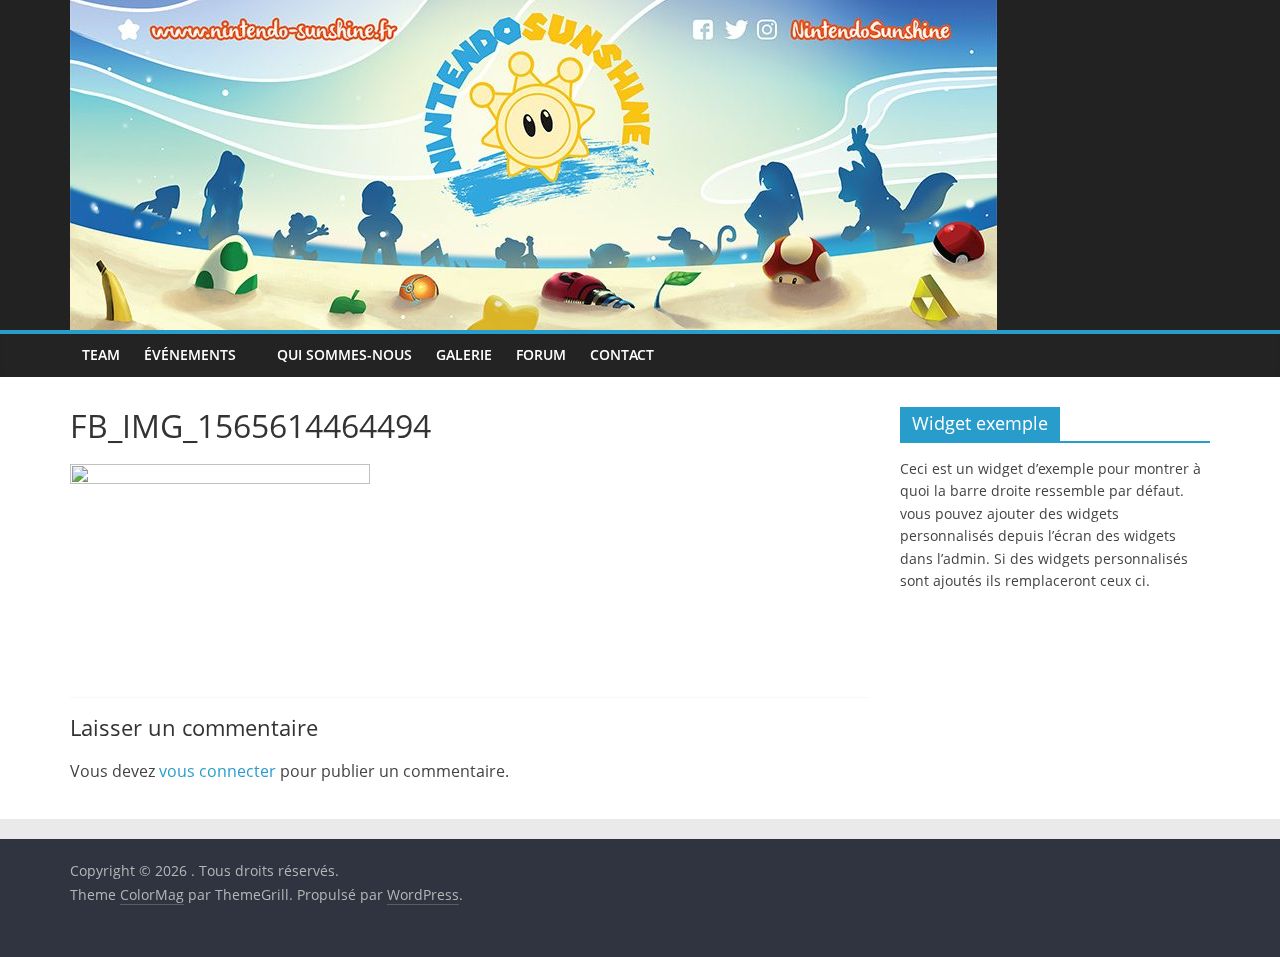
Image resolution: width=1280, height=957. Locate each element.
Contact (622, 354)
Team (101, 354)
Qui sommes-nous (344, 354)
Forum (541, 354)
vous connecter (217, 771)
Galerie (464, 354)
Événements (190, 354)
